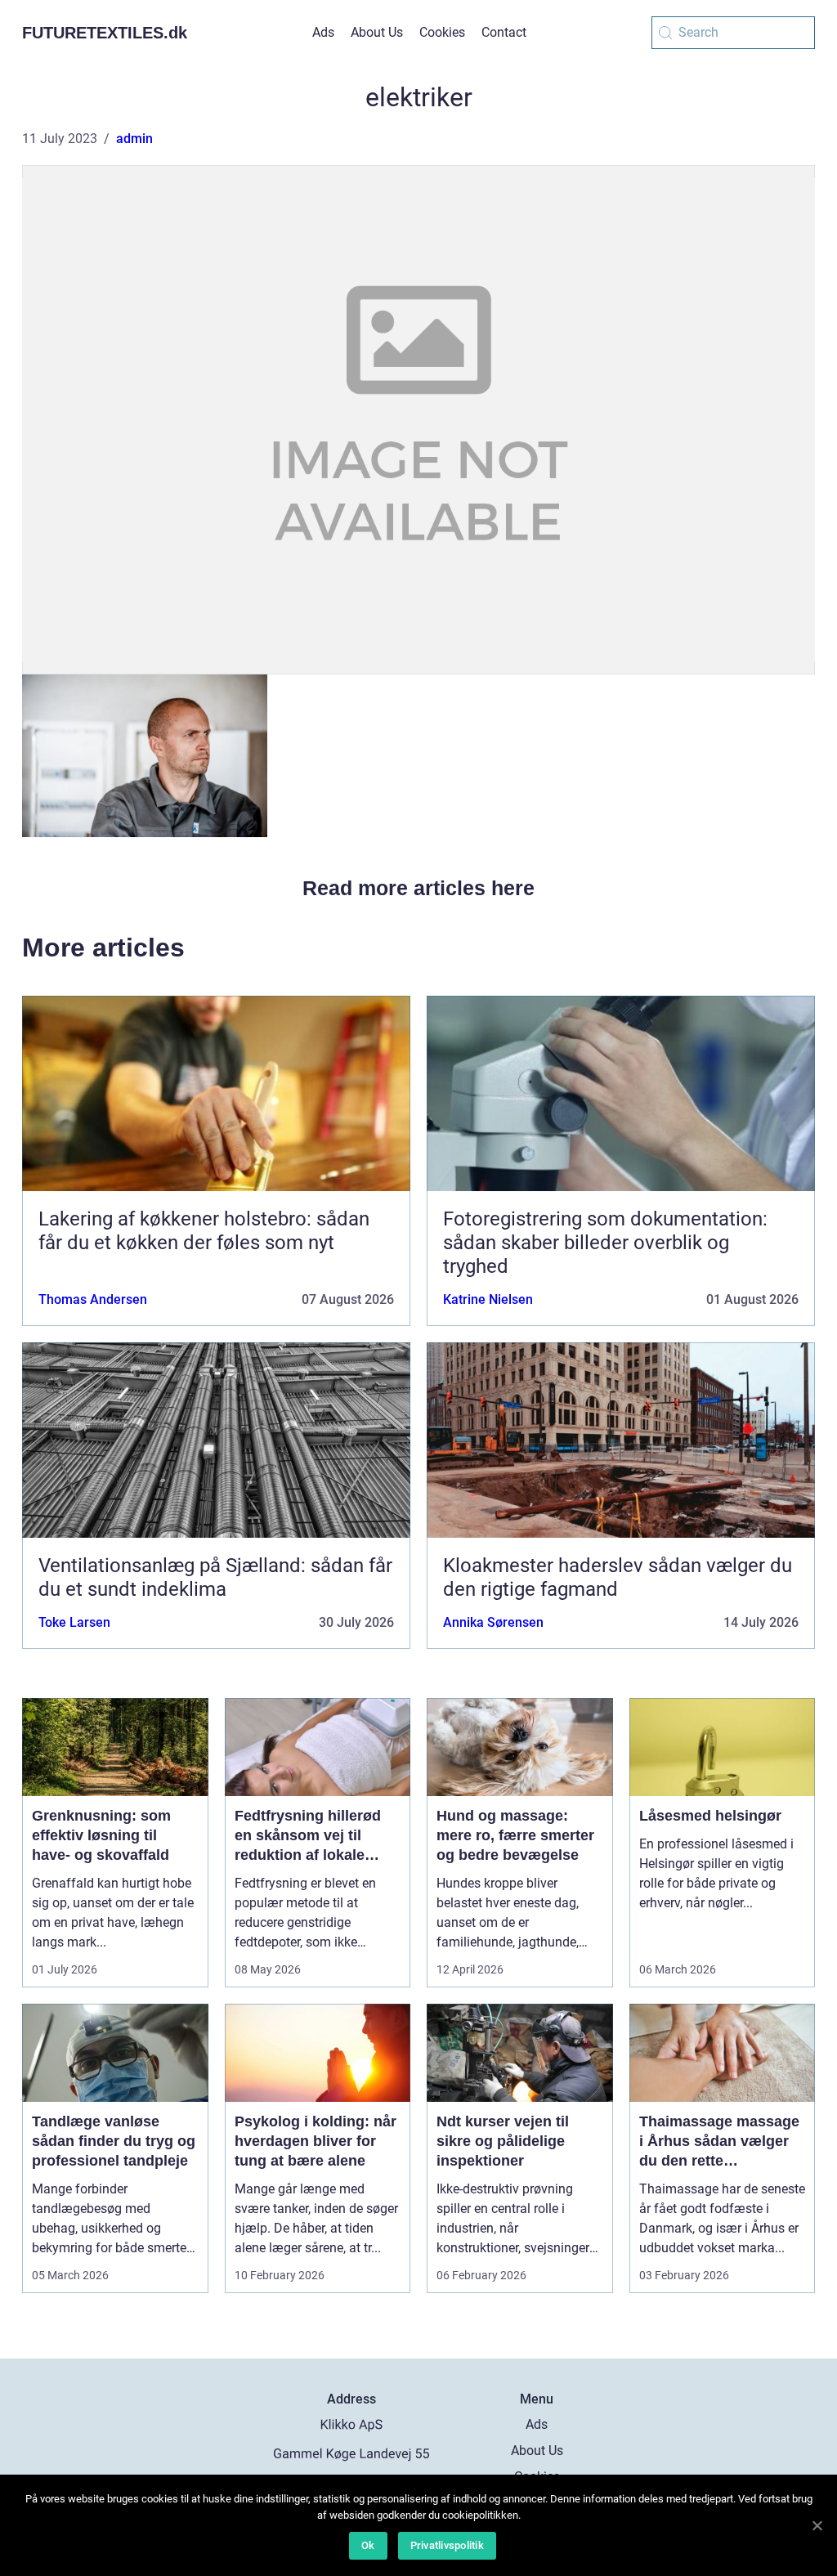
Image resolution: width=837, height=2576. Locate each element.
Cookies (442, 32)
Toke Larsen (74, 1622)
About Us (377, 32)
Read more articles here (418, 888)
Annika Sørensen (493, 1622)
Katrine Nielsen (488, 1299)
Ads (323, 32)
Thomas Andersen (93, 1299)
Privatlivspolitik (447, 2545)
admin (134, 139)
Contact (504, 32)
